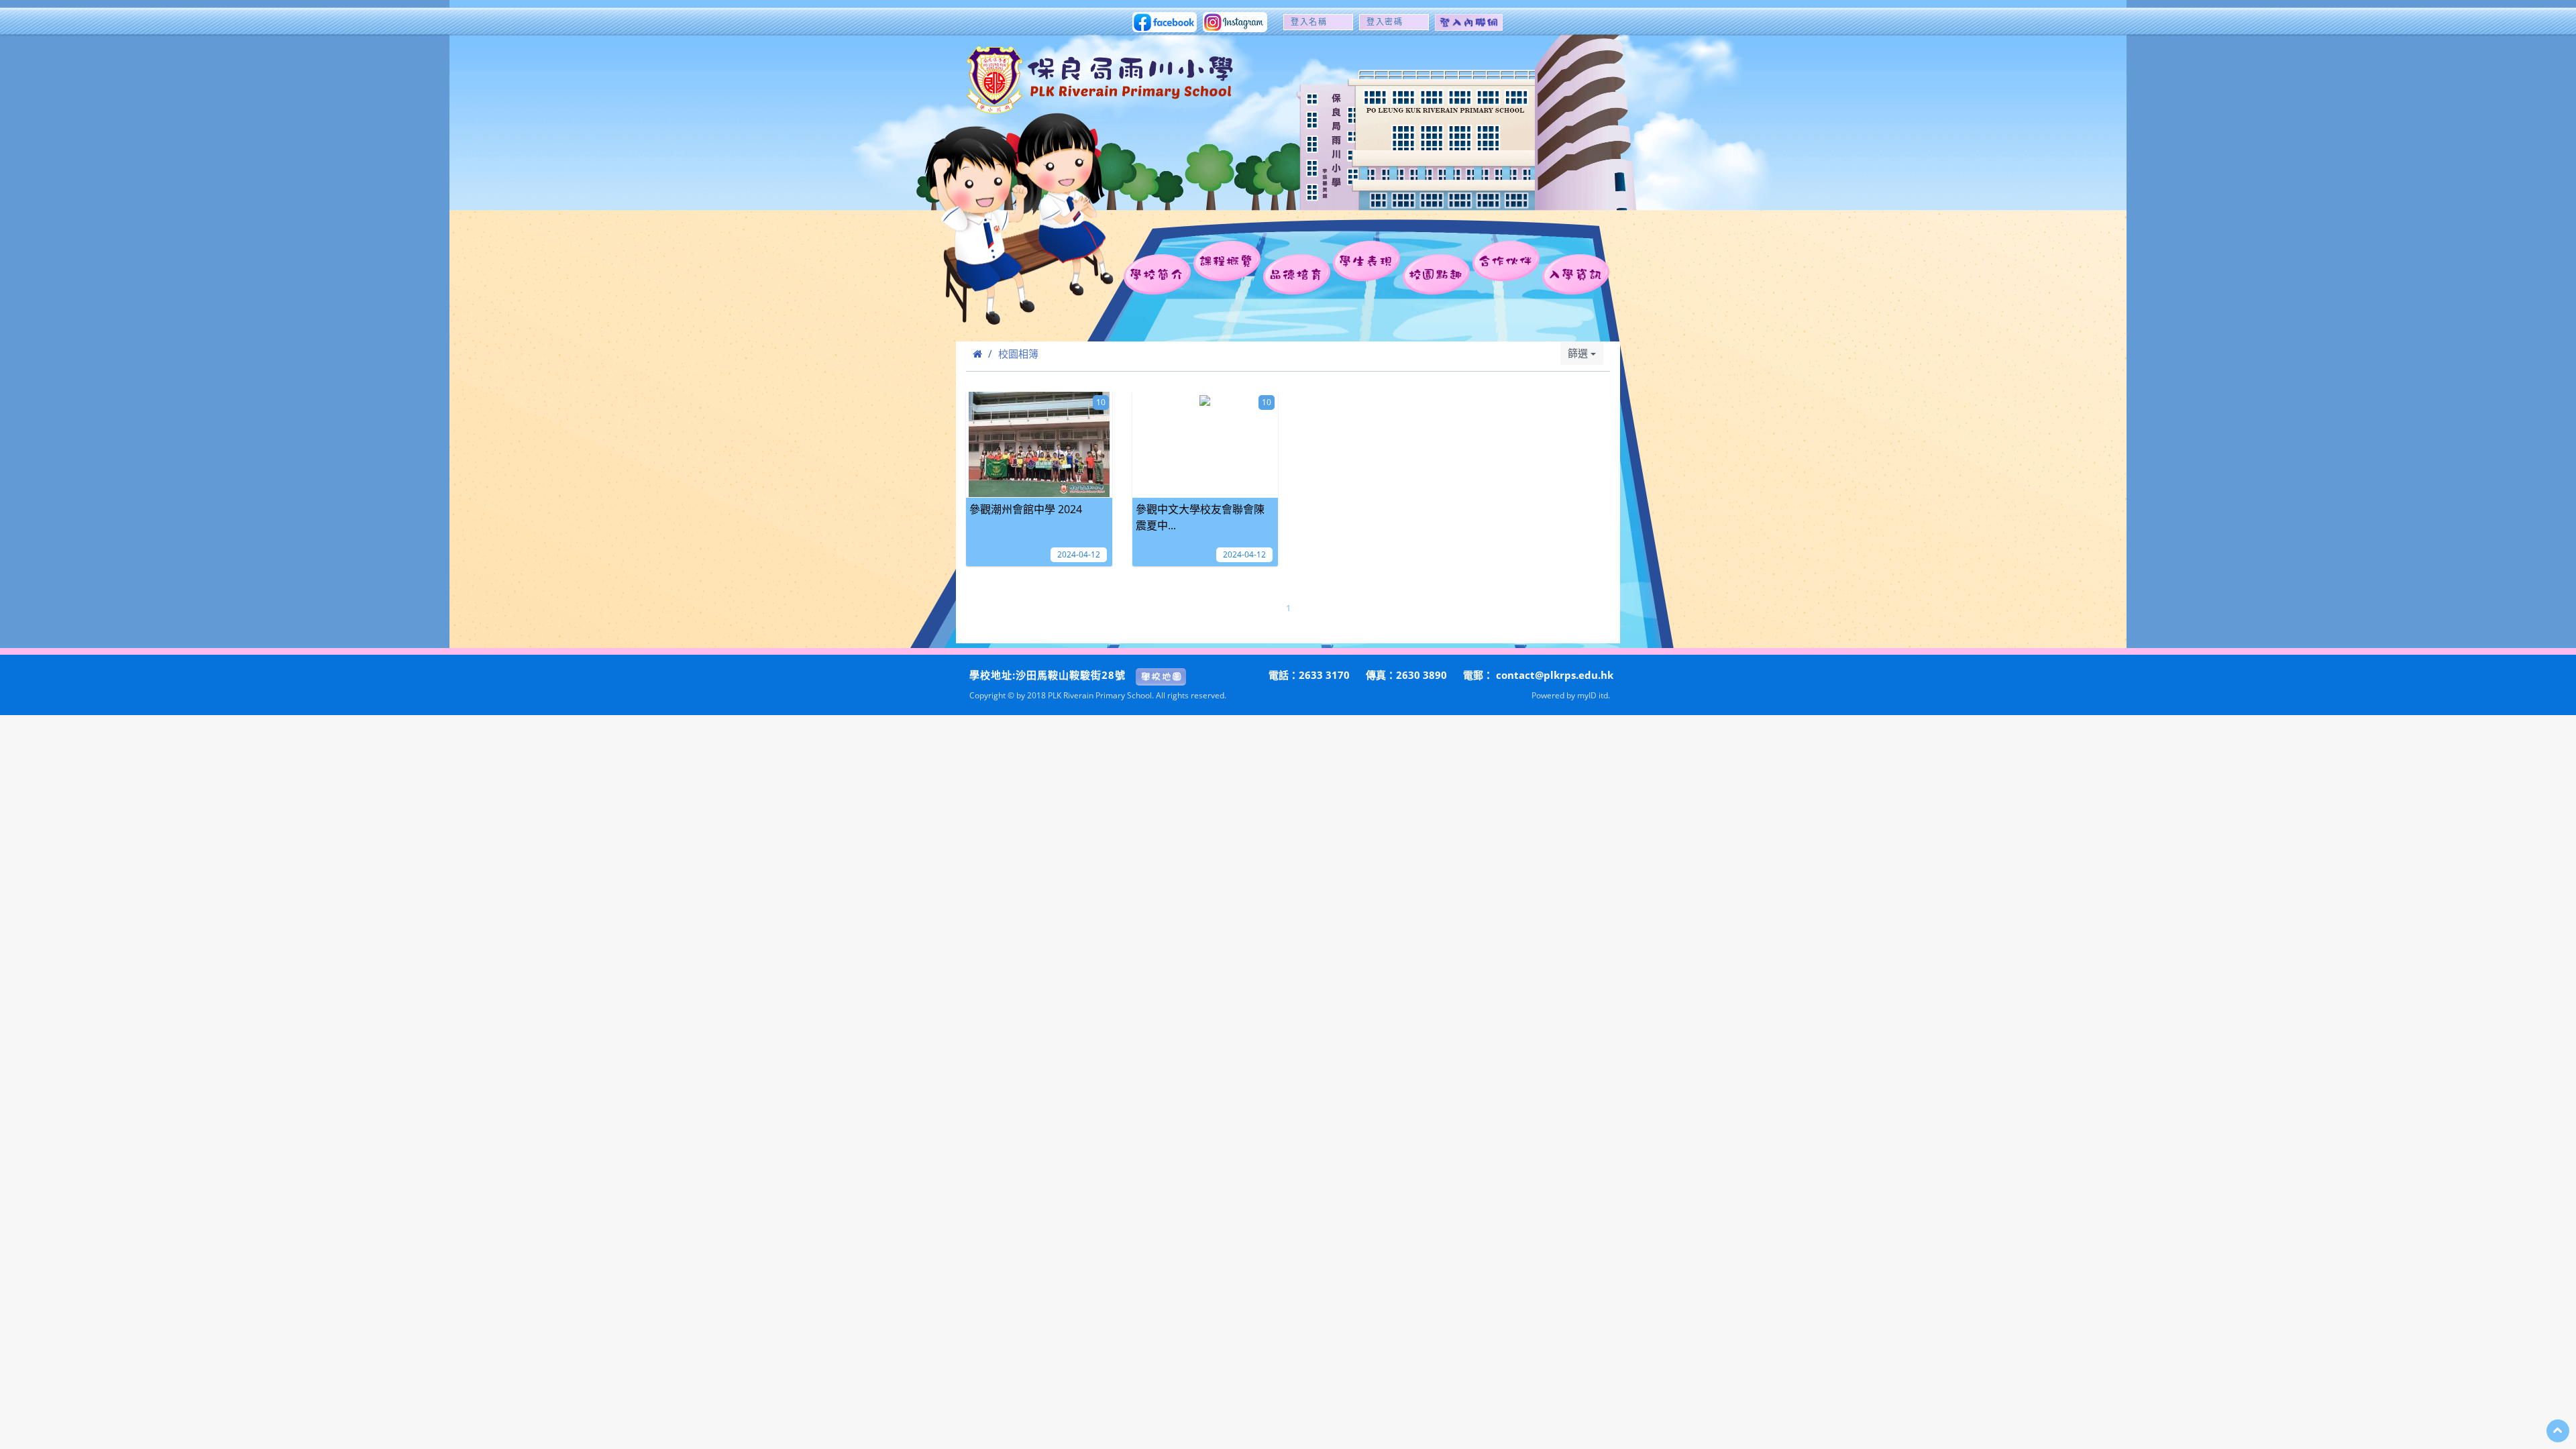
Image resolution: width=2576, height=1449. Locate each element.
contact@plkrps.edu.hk (1555, 675)
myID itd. (1594, 695)
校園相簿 (1018, 354)
